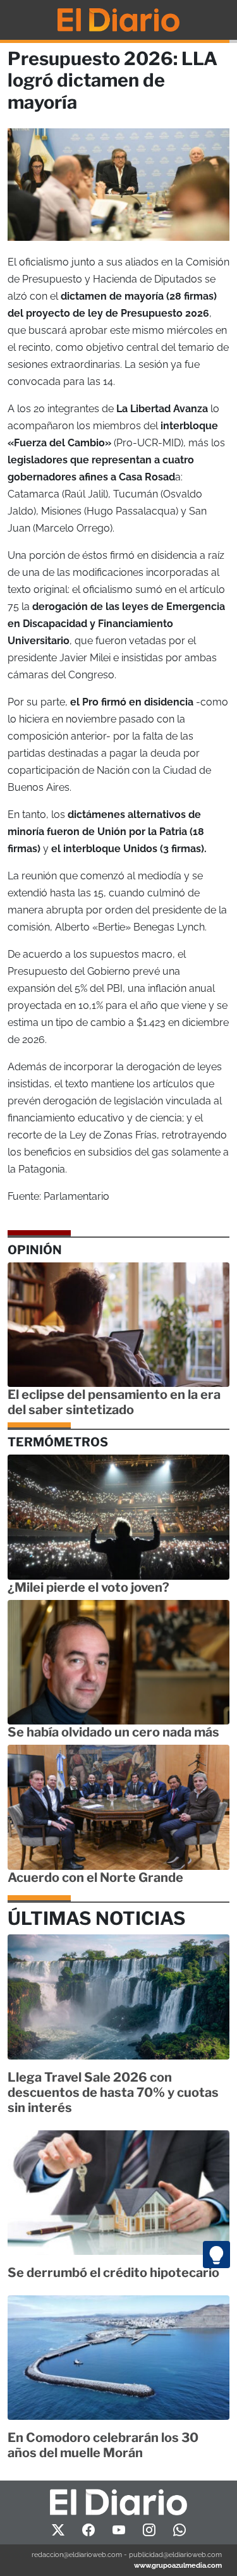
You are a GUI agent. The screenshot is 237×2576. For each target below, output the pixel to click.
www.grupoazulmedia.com (178, 2565)
